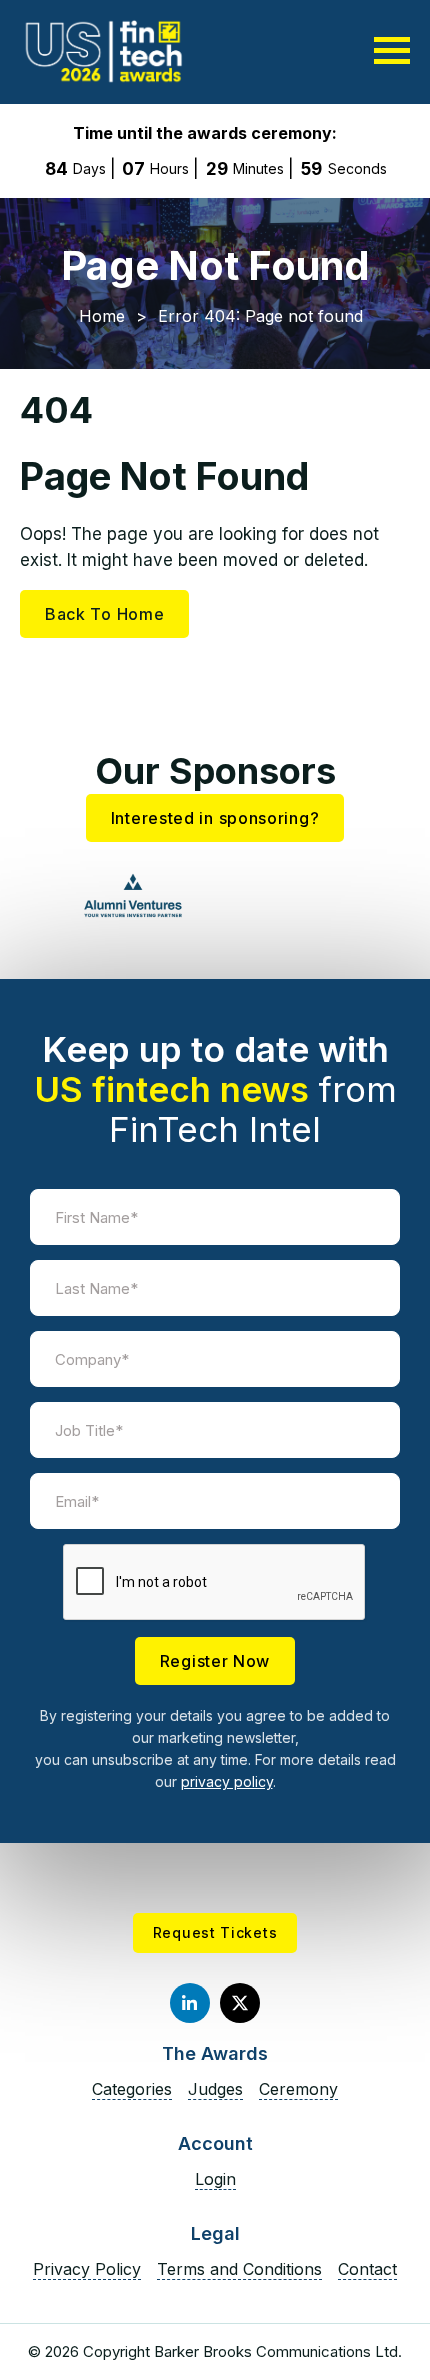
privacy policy (227, 1781)
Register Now (215, 1661)
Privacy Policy (87, 2269)
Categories (132, 2089)
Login (215, 2179)
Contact (367, 2269)
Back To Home (104, 614)
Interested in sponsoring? (215, 818)
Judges (215, 2089)
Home (102, 316)
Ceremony (298, 2089)
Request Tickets (215, 1932)
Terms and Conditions (239, 2269)
